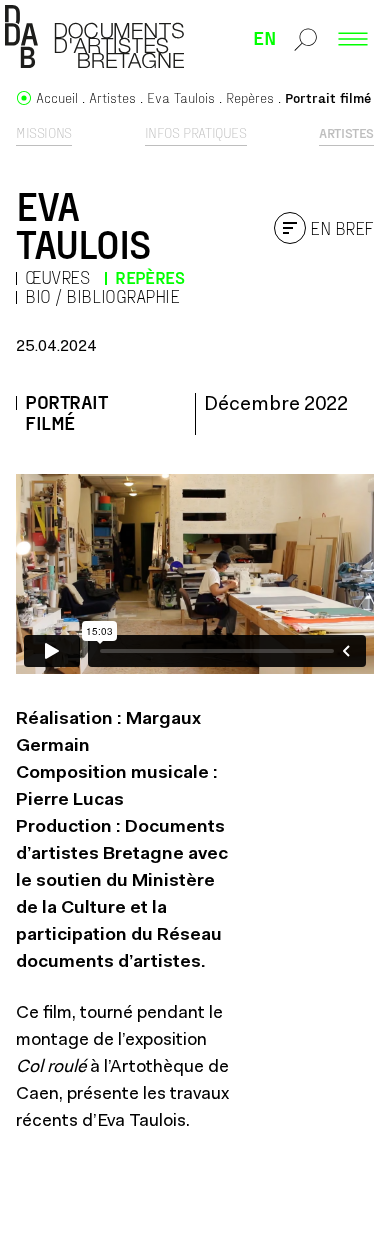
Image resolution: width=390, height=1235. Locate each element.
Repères (149, 277)
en (265, 37)
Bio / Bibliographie (102, 296)
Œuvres (57, 277)
